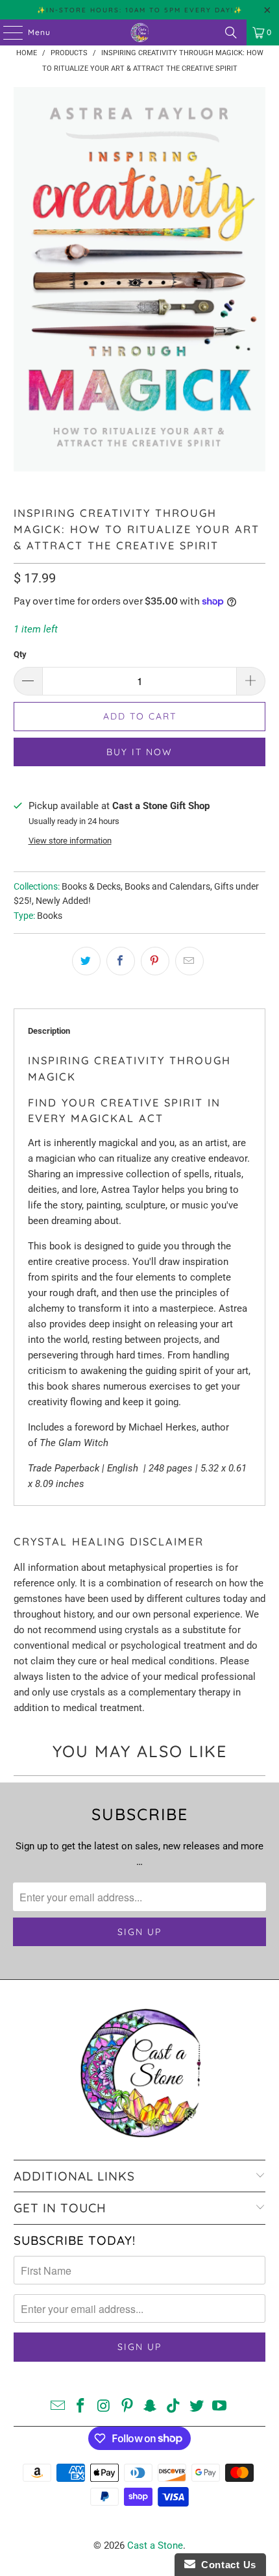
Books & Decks (91, 886)
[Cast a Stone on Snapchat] (151, 2407)
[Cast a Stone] (140, 32)
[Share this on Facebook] (121, 961)
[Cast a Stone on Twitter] (197, 2407)
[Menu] (6, 32)
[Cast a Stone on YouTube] (220, 2407)
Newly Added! (63, 901)
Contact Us (226, 2565)
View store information (70, 841)
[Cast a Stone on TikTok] (174, 2407)
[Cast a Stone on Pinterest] (127, 2407)
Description (49, 1031)
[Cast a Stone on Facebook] (81, 2407)
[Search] (231, 32)
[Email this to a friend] (189, 961)
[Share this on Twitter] (86, 961)
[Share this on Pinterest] (155, 961)
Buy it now (139, 752)
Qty (20, 654)
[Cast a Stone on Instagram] (104, 2407)
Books (50, 916)
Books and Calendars (167, 886)
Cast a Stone (155, 2545)
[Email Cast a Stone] (58, 2407)
